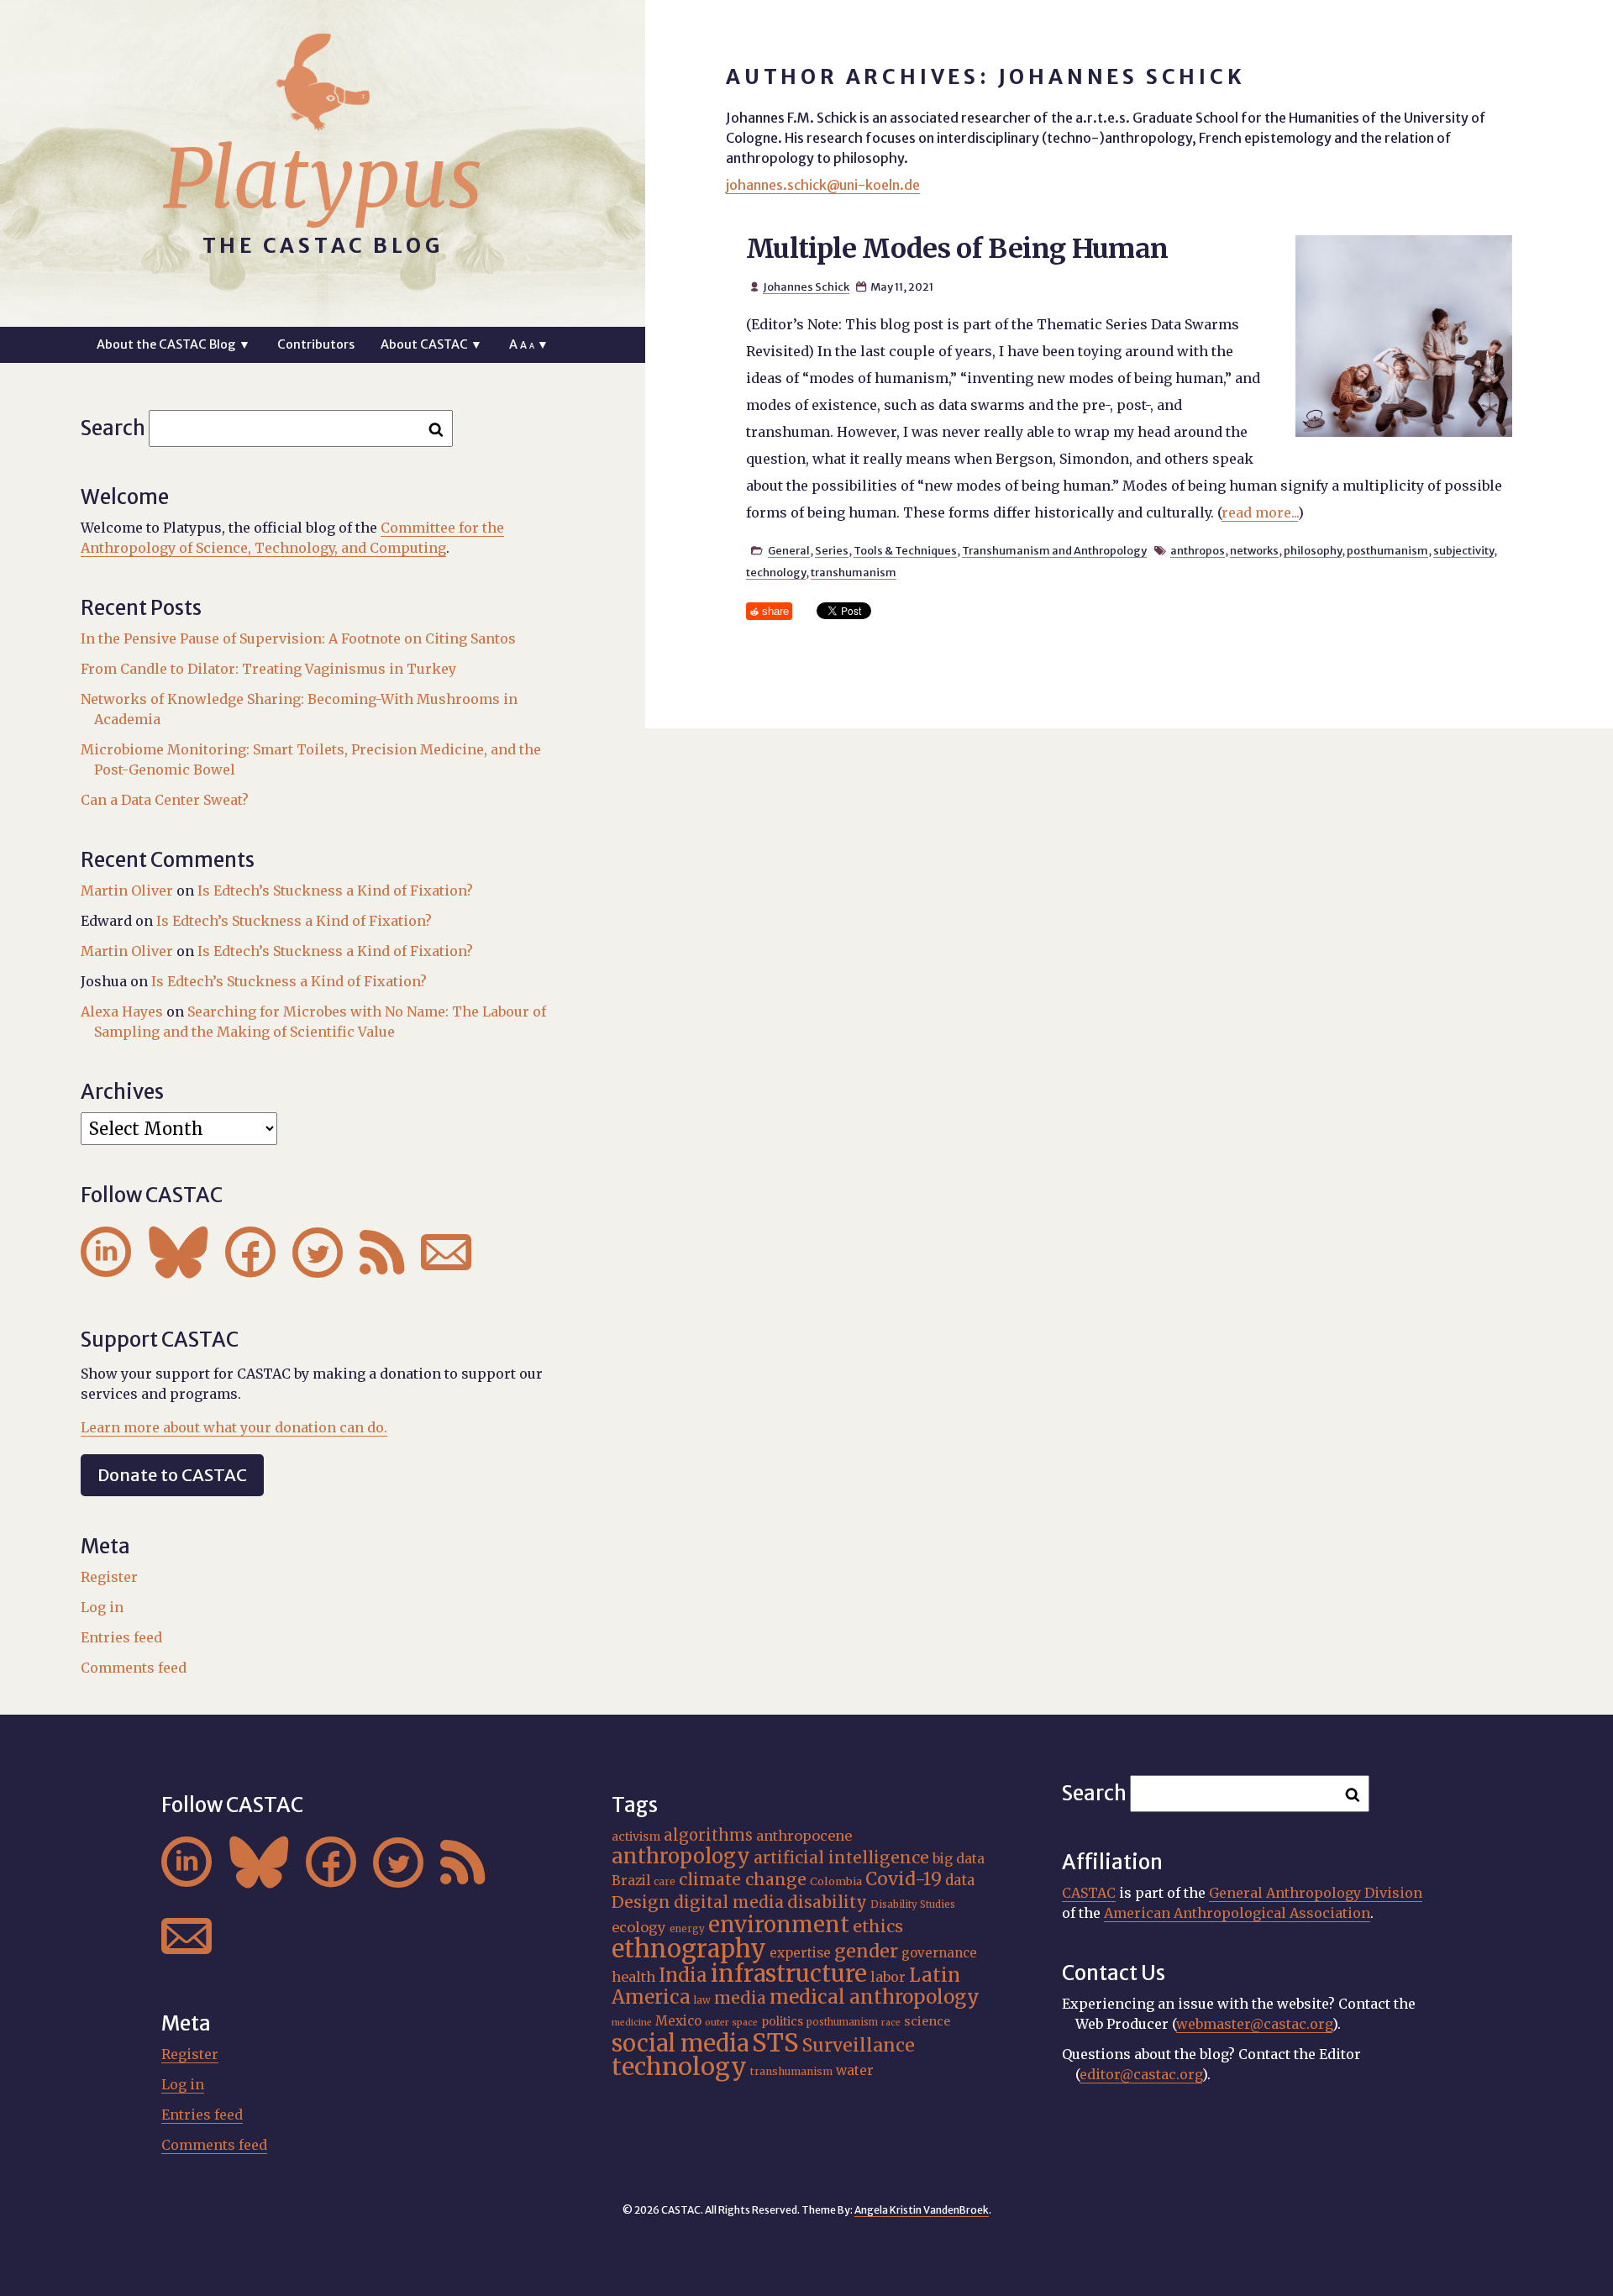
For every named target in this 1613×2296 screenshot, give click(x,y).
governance (939, 1953)
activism (636, 1836)
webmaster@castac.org (1254, 2024)
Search (113, 428)
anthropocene (804, 1836)
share (775, 611)
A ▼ (529, 344)
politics (782, 2021)
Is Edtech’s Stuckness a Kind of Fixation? (335, 891)
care (665, 1882)
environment (779, 1925)
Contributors (316, 344)
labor (888, 1977)
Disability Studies (913, 1905)
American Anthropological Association (1237, 1913)
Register (109, 1577)
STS (775, 2043)
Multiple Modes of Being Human (957, 249)
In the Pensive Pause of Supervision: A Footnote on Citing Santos (298, 638)
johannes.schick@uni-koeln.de (823, 185)
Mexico (678, 2021)
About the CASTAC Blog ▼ (173, 344)
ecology (639, 1927)
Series (832, 550)
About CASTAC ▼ (431, 344)
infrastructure (789, 1973)
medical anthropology (875, 1997)
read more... (1260, 512)
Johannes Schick (806, 286)
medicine (632, 2023)
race (891, 2023)
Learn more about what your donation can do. (234, 1427)
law (702, 2000)
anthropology (681, 1856)
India (683, 1975)
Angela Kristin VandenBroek (922, 2210)
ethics (878, 1926)
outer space (731, 2023)
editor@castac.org (1141, 2074)
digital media (729, 1902)
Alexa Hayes (122, 1011)
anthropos (1198, 550)
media (740, 1998)
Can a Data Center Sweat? (165, 800)
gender (866, 1951)
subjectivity (1463, 550)
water (855, 2070)
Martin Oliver (127, 891)
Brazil (631, 1881)
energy (687, 1929)
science (927, 2021)
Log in (102, 1607)
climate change (743, 1879)
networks (1254, 550)
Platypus (323, 179)
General (789, 550)
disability (827, 1902)
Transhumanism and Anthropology (1054, 550)
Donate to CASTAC (172, 1475)
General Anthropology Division (1316, 1893)
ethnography (689, 1949)
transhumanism (854, 572)
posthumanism (1387, 550)
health (633, 1977)
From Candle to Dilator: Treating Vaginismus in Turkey (268, 669)
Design (641, 1902)
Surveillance (859, 2045)
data (960, 1880)
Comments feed (134, 1668)
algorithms (708, 1835)
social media (680, 2043)
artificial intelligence (841, 1857)
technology (776, 572)
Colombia (836, 1881)
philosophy (1313, 550)
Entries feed (121, 1637)
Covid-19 (904, 1879)
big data (959, 1859)
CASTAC (1089, 1893)
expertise (800, 1953)
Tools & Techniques (905, 550)
